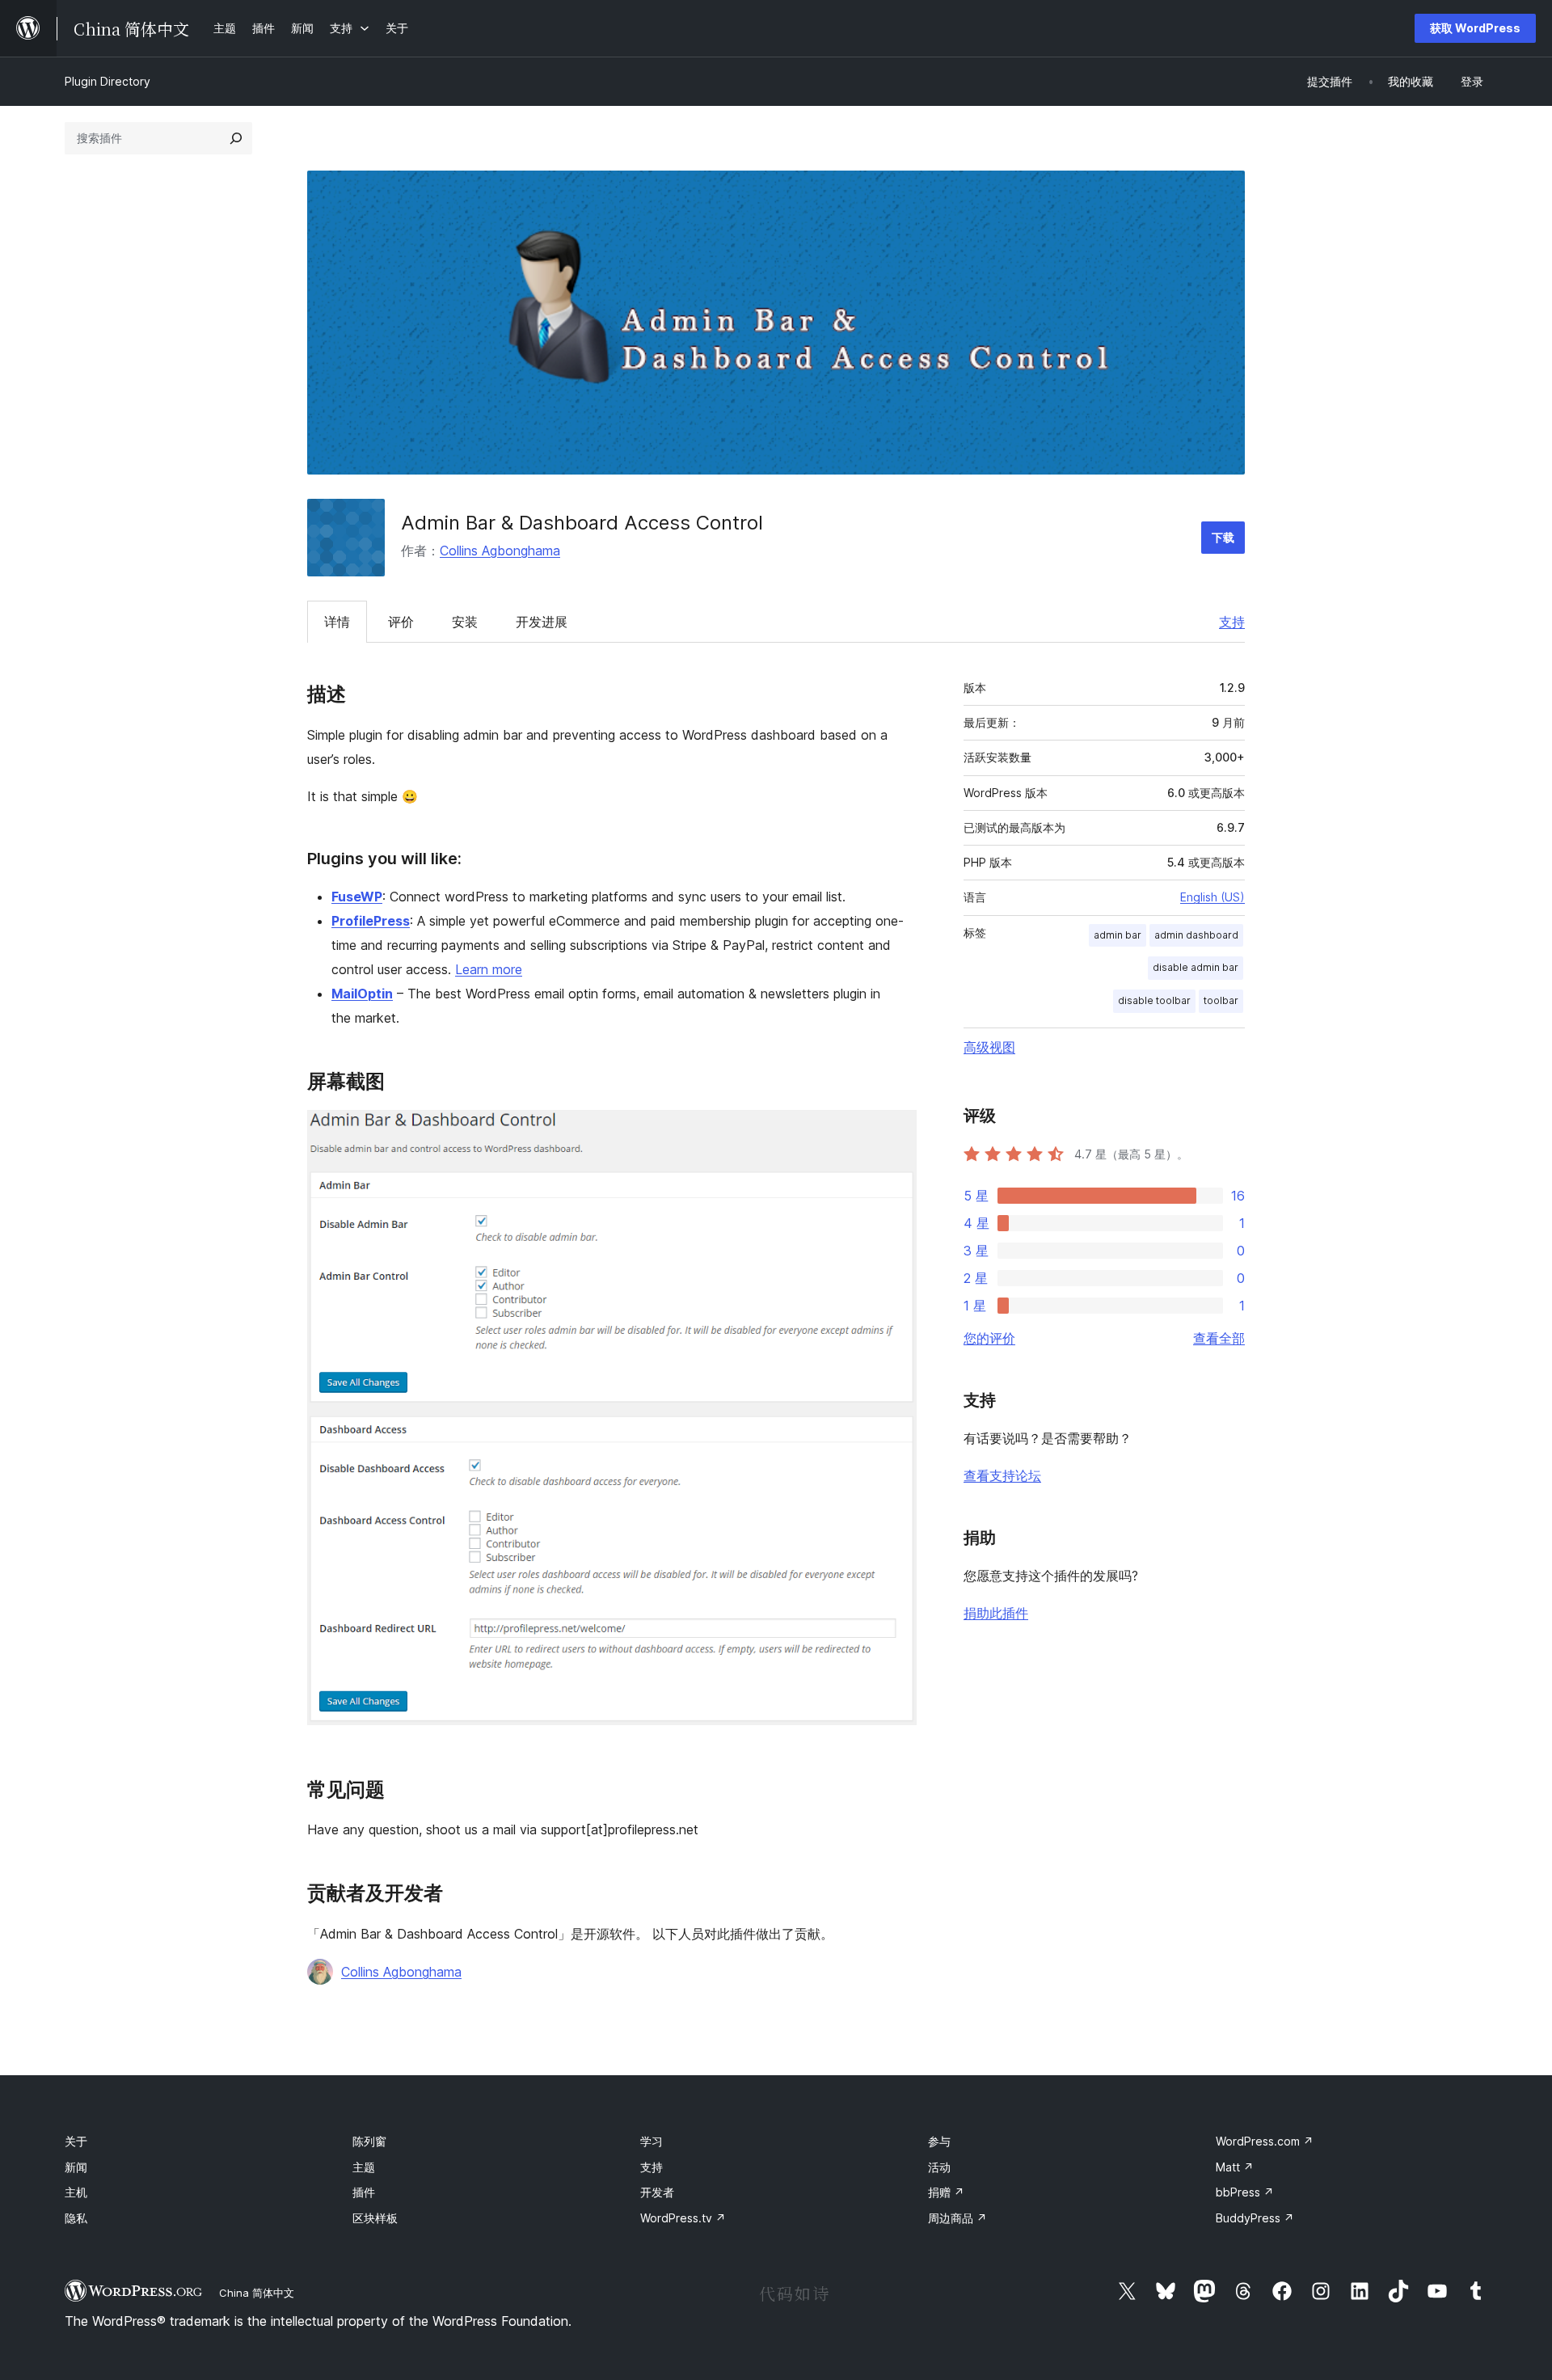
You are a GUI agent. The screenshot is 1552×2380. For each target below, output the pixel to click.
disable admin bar (1196, 967)
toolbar (1221, 1000)
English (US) (1212, 897)
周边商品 (957, 2218)
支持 (1232, 622)
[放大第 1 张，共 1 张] (895, 1132)
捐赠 (946, 2192)
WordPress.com (1265, 2141)
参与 (939, 2141)
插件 (364, 2192)
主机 (76, 2192)
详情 (337, 622)
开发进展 (542, 622)
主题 (364, 2167)
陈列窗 (369, 2141)
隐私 (76, 2218)
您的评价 (989, 1338)
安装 (465, 622)
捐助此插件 (996, 1613)
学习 (652, 2141)
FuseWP (357, 897)
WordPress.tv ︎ (683, 2218)
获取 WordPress (1475, 28)
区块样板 (375, 2218)
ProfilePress (371, 921)
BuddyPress (1255, 2218)
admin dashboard (1196, 935)
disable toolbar (1154, 1000)
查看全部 (1219, 1338)
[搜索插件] (236, 138)
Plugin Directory (108, 81)
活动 (939, 2167)
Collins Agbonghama (500, 551)
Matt (1235, 2167)
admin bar (1118, 935)
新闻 (76, 2167)
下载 (1223, 537)
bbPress (1245, 2192)
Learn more (489, 969)
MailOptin (362, 994)
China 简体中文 (257, 2293)
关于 (76, 2141)
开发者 (657, 2192)
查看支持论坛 (1002, 1475)
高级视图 (989, 1047)
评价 (401, 622)
